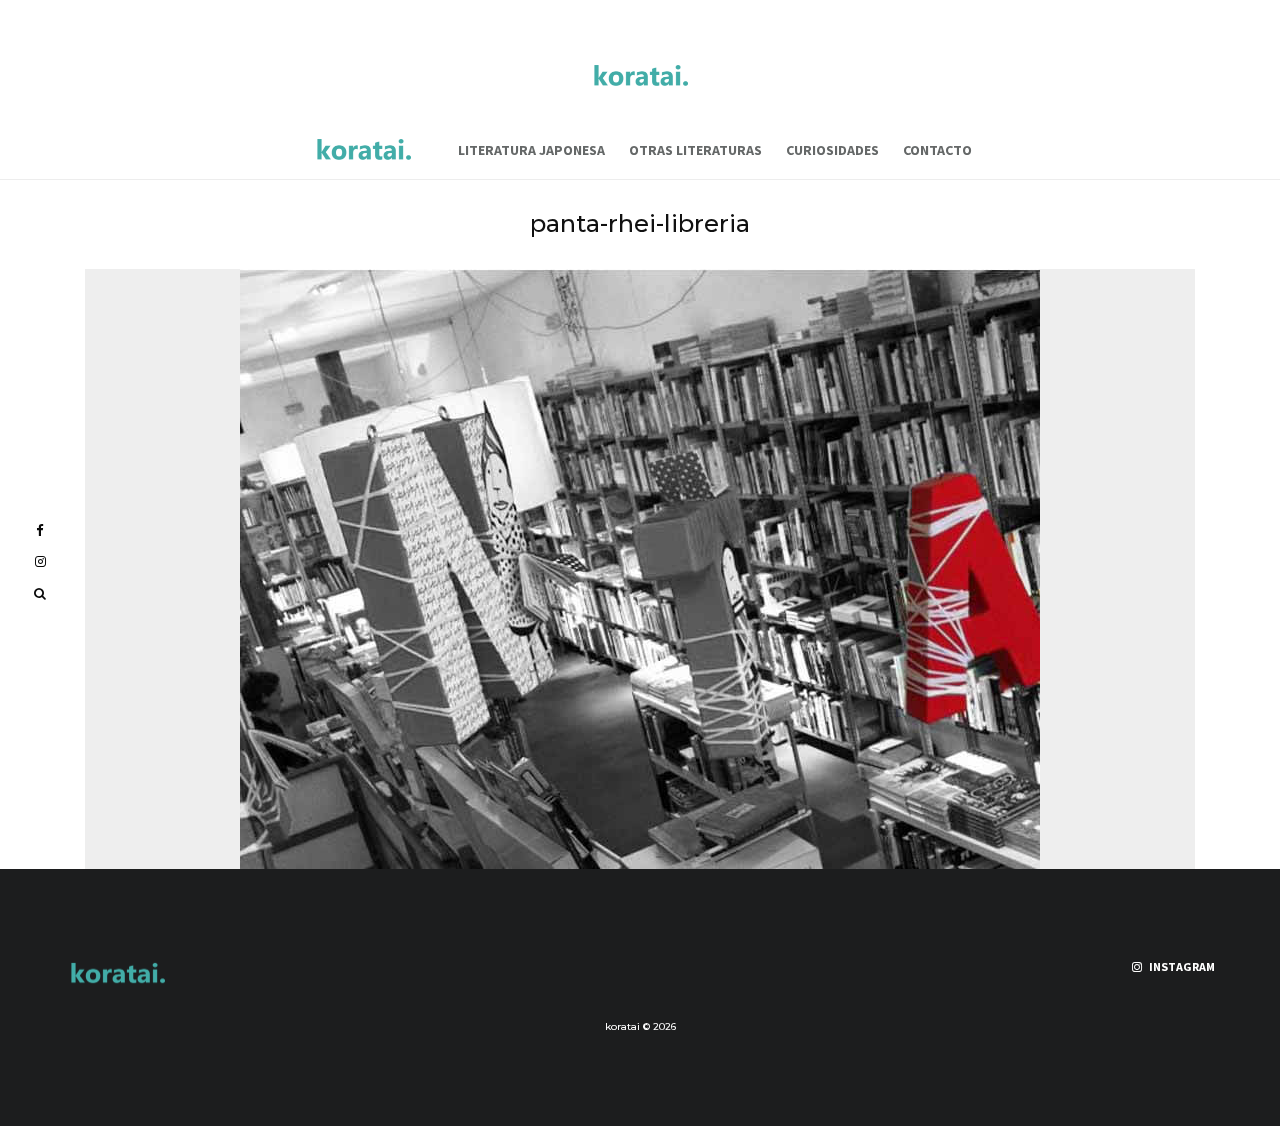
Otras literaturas (695, 150)
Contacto (937, 150)
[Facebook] (40, 530)
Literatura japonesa (531, 150)
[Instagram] (40, 561)
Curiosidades (832, 150)
